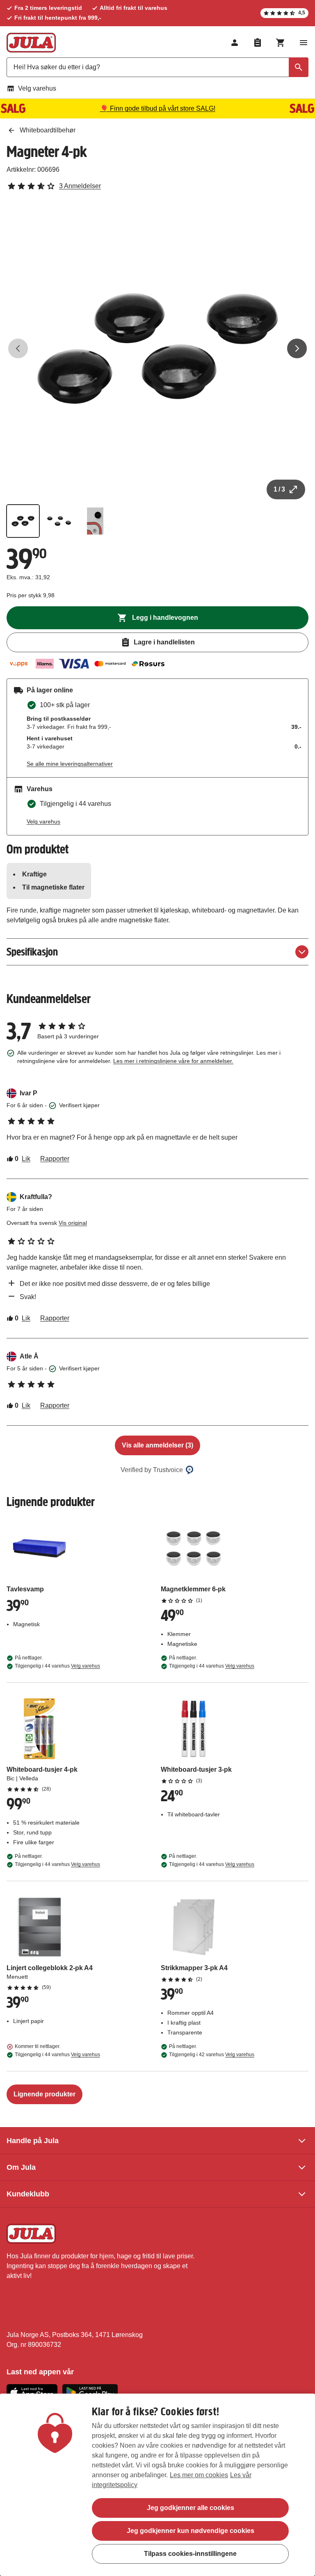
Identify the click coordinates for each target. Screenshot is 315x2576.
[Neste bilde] (297, 348)
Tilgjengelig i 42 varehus (212, 2055)
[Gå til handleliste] (258, 43)
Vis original (73, 1223)
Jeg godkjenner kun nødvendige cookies (191, 2531)
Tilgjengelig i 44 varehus (57, 1666)
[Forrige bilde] (18, 348)
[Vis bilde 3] (95, 521)
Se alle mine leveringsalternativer (70, 764)
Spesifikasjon (32, 952)
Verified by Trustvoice (152, 1470)
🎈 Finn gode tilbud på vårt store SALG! (158, 108)
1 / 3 (279, 489)
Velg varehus (37, 88)
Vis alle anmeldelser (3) (157, 1445)
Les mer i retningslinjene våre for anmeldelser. (173, 1061)
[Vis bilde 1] (23, 521)
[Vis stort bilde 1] (157, 348)
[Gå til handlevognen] (281, 43)
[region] (157, 2485)
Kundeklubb (28, 2194)
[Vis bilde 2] (59, 521)
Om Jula (21, 2167)
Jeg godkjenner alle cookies (191, 2508)
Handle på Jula (33, 2141)
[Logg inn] (235, 43)
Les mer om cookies (199, 2475)
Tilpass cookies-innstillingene (190, 2554)
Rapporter (55, 1159)
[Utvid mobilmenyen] (304, 43)
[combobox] (157, 67)
